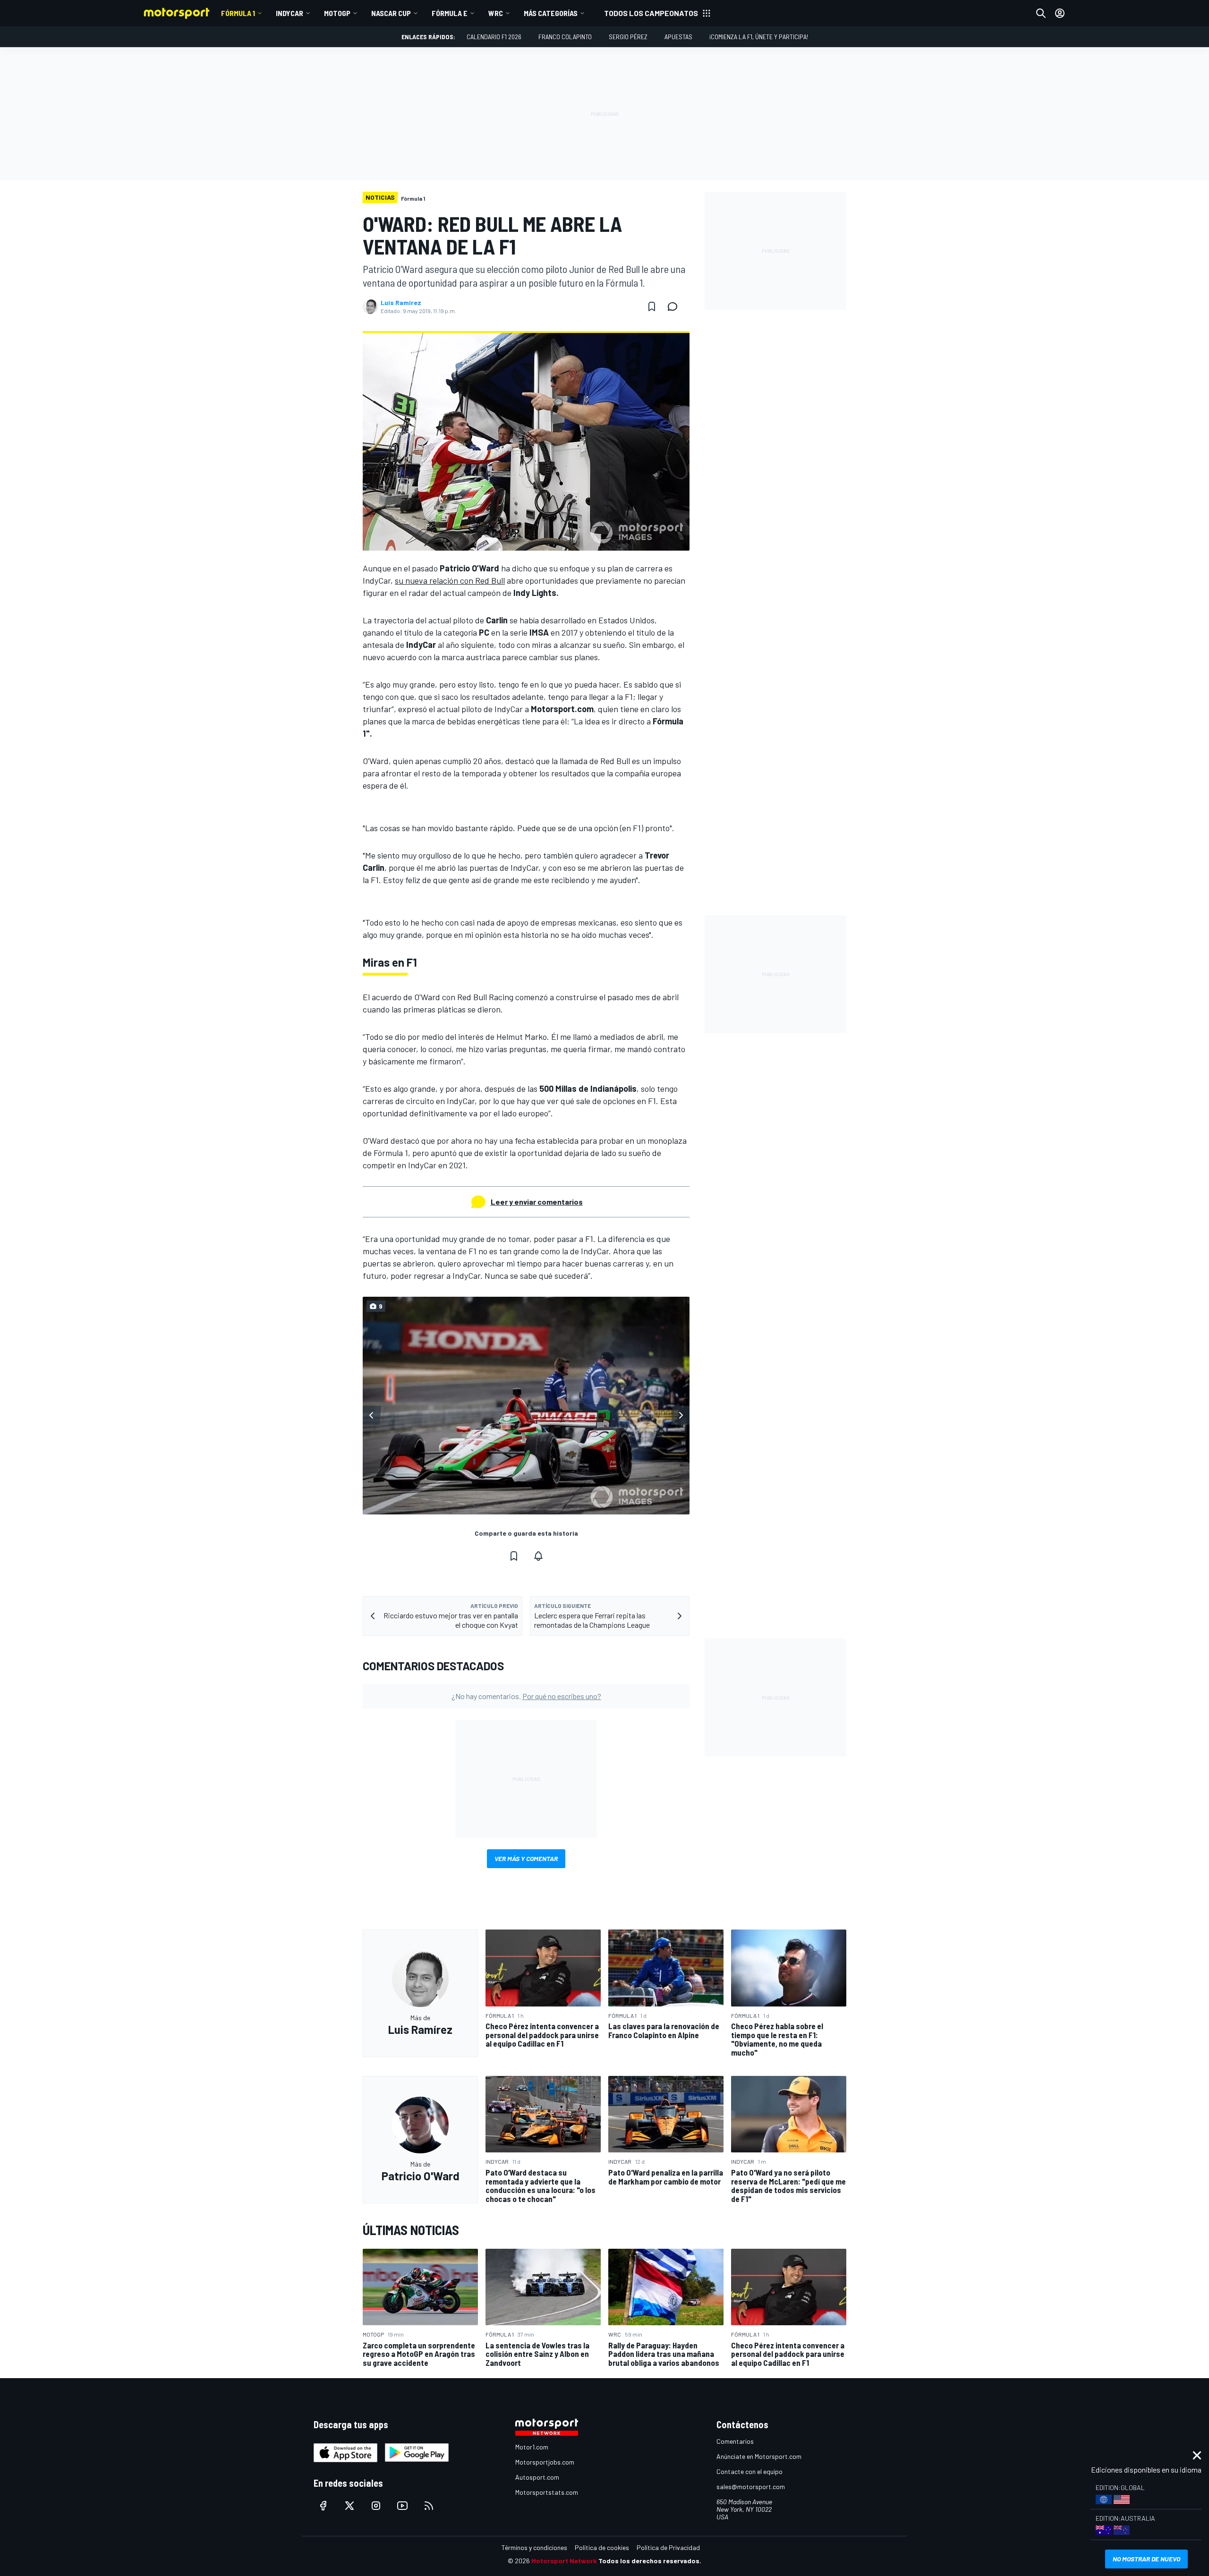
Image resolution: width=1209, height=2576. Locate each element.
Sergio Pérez (628, 37)
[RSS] (429, 2506)
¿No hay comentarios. (526, 1696)
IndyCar (289, 13)
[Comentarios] (675, 306)
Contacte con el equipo (749, 2471)
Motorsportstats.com (547, 2492)
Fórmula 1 (238, 13)
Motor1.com (532, 2447)
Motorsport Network (564, 2561)
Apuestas (678, 37)
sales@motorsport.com (751, 2487)
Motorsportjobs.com (545, 2462)
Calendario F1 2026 (494, 37)
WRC (496, 13)
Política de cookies (602, 2547)
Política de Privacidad (668, 2547)
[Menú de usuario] (1060, 13)
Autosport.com (537, 2477)
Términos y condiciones (534, 2547)
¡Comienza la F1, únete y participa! (759, 37)
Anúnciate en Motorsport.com (759, 2456)
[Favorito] (652, 306)
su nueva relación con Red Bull (450, 580)
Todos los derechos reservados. (650, 2561)
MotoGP (337, 13)
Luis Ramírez (401, 303)
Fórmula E (450, 13)
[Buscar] (1041, 13)
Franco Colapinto (565, 37)
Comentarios (735, 2441)
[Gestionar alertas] (538, 1556)
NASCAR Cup (391, 13)
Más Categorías (551, 13)
